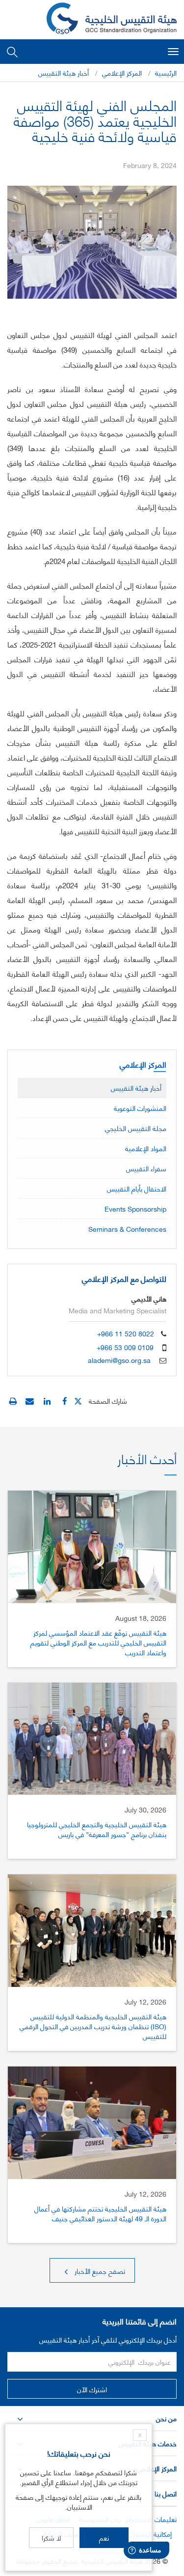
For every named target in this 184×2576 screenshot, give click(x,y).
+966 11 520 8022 (126, 1333)
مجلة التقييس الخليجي (136, 1128)
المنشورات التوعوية (140, 1108)
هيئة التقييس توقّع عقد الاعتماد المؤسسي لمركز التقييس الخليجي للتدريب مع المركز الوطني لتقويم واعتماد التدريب (98, 1642)
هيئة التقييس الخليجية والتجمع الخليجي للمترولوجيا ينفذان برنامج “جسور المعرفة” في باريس (97, 1829)
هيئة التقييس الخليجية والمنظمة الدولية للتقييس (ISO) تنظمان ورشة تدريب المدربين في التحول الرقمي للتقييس (93, 2026)
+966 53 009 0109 (125, 1347)
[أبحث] (12, 51)
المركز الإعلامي (122, 72)
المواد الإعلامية (146, 1148)
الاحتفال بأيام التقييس (137, 1188)
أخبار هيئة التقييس (64, 72)
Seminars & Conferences (127, 1229)
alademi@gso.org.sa (119, 1360)
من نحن (166, 2418)
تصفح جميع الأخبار (99, 2271)
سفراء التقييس (146, 1168)
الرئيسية (166, 72)
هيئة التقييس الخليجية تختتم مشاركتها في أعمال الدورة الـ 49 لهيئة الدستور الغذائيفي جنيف (100, 2213)
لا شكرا (51, 2537)
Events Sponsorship (135, 1208)
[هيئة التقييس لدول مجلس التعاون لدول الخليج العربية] (112, 20)
